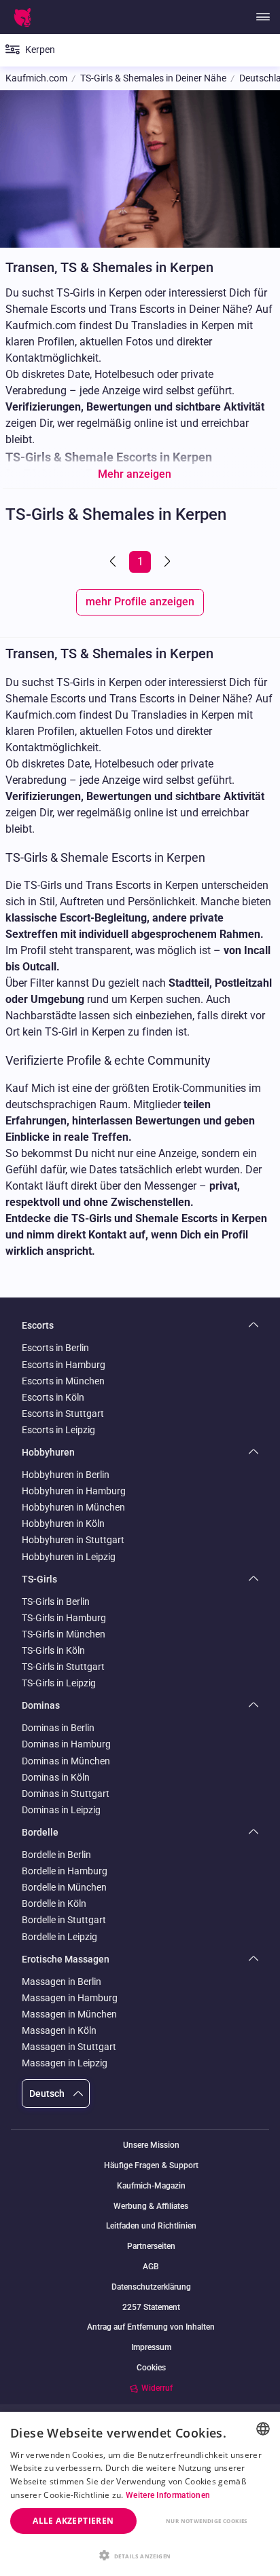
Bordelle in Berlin (56, 1855)
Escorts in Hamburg (64, 1365)
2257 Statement (151, 2308)
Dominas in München (66, 1761)
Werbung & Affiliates (151, 2206)
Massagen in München (69, 2014)
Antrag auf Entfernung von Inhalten (151, 2327)
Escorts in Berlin (55, 1348)
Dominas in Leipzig (61, 1810)
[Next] (166, 562)
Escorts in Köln (53, 1397)
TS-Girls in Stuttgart (63, 1667)
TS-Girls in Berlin (56, 1602)
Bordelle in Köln (54, 1903)
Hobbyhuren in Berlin (66, 1475)
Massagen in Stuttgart (69, 2047)
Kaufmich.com (36, 78)
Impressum (151, 2348)
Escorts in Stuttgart (63, 1414)
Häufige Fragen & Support (151, 2166)
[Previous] (114, 562)
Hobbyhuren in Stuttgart (73, 1540)
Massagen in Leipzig (65, 2063)
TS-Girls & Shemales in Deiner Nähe (153, 78)
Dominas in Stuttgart (66, 1794)
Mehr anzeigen (135, 474)
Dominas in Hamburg (66, 1744)
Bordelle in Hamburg (65, 1871)
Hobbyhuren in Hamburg (74, 1491)
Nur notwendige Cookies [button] (207, 2521)
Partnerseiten (151, 2247)
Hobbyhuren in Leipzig (69, 1557)
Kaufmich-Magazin (151, 2186)
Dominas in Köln (56, 1777)
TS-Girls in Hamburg (64, 1618)
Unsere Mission (151, 2145)
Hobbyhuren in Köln (63, 1523)
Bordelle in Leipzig (59, 1937)
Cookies (151, 2368)
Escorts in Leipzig (58, 1430)
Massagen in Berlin (62, 1982)
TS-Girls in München (64, 1634)
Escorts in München (63, 1381)
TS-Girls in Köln (53, 1650)
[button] (140, 2554)
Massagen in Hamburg (70, 1998)
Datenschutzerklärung (151, 2287)
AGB (151, 2267)
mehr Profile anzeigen (140, 602)
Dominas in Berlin (58, 1728)
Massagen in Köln (59, 2030)
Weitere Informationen (168, 2495)
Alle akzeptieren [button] (73, 2521)
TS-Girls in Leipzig (59, 1683)
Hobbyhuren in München (73, 1507)
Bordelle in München (64, 1887)
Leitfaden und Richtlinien (151, 2226)
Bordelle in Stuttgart (64, 1920)
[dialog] (140, 2494)
